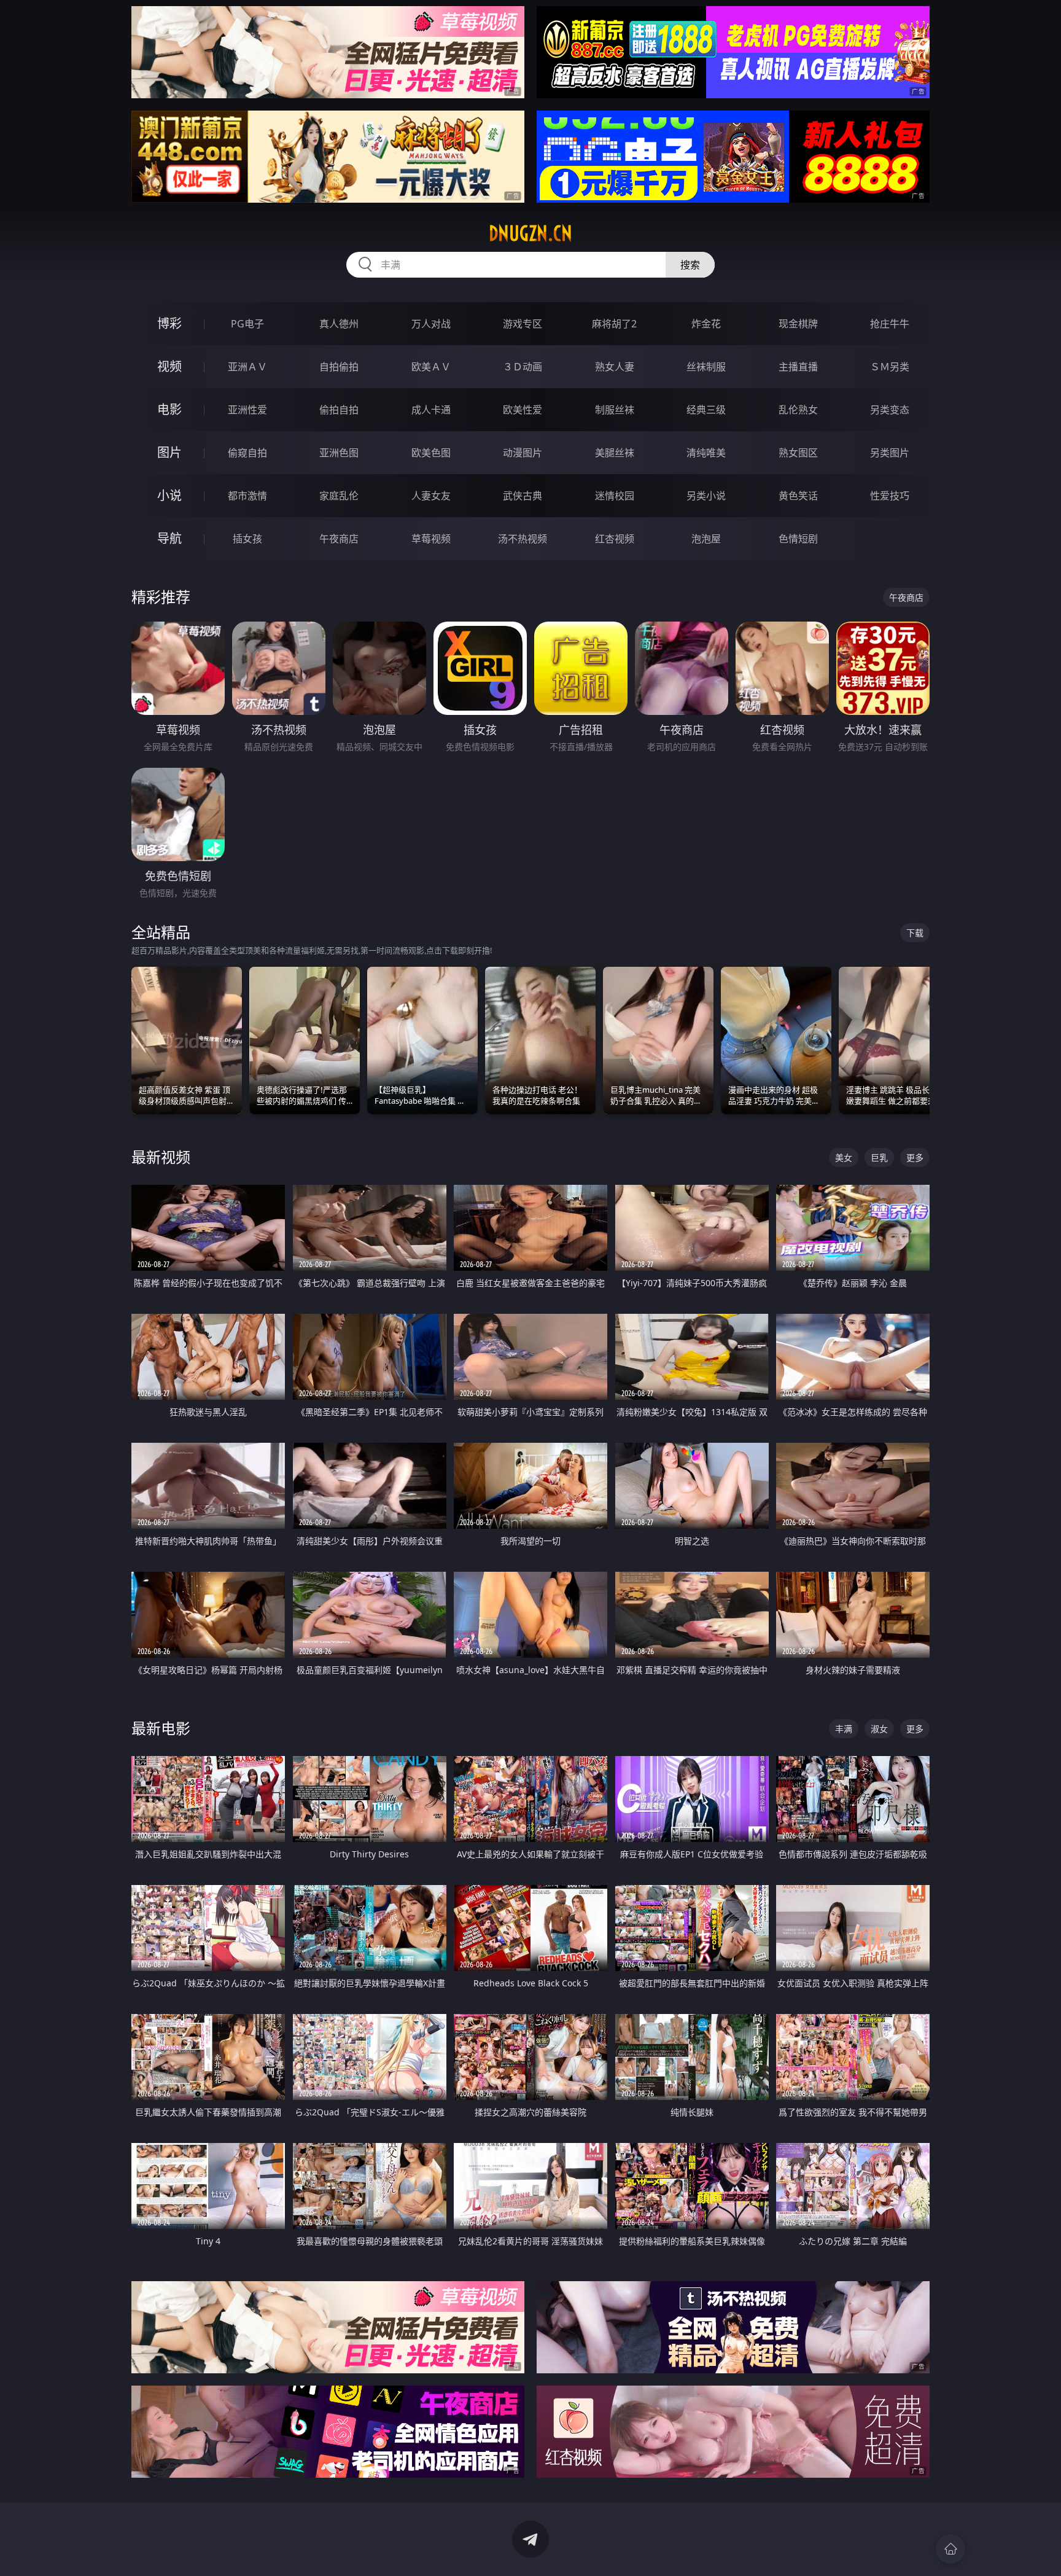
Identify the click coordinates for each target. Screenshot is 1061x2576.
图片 (169, 452)
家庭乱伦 (339, 496)
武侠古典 (523, 496)
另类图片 (890, 453)
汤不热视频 (523, 539)
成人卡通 (431, 410)
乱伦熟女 (798, 410)
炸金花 (706, 324)
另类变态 (890, 410)
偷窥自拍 (247, 453)
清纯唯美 (706, 453)
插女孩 (247, 539)
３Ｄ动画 (523, 367)
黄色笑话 (798, 496)
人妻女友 (431, 496)
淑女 (879, 1729)
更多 (915, 1157)
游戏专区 (523, 324)
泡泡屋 (706, 539)
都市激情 (247, 496)
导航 (169, 538)
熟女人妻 (615, 367)
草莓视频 (431, 539)
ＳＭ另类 (890, 367)
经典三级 (706, 410)
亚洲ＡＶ (247, 367)
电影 (169, 409)
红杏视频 (615, 539)
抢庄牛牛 (890, 324)
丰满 (844, 1729)
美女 (844, 1157)
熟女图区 (798, 453)
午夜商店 (339, 539)
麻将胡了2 (614, 324)
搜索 (690, 265)
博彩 (169, 323)
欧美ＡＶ (431, 367)
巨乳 (879, 1157)
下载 (915, 933)
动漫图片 (523, 453)
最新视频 (161, 1157)
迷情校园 (615, 496)
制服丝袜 (615, 410)
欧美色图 (431, 453)
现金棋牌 (798, 324)
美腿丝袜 (615, 453)
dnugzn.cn (530, 233)
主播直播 (798, 367)
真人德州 (339, 324)
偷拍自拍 (339, 410)
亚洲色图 (339, 453)
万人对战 (431, 324)
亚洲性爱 (247, 410)
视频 (169, 366)
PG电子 (247, 324)
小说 (169, 495)
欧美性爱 (523, 410)
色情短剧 (798, 539)
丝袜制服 (706, 367)
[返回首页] (950, 2549)
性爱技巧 (890, 496)
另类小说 (706, 496)
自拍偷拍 (339, 367)
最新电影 (161, 1728)
